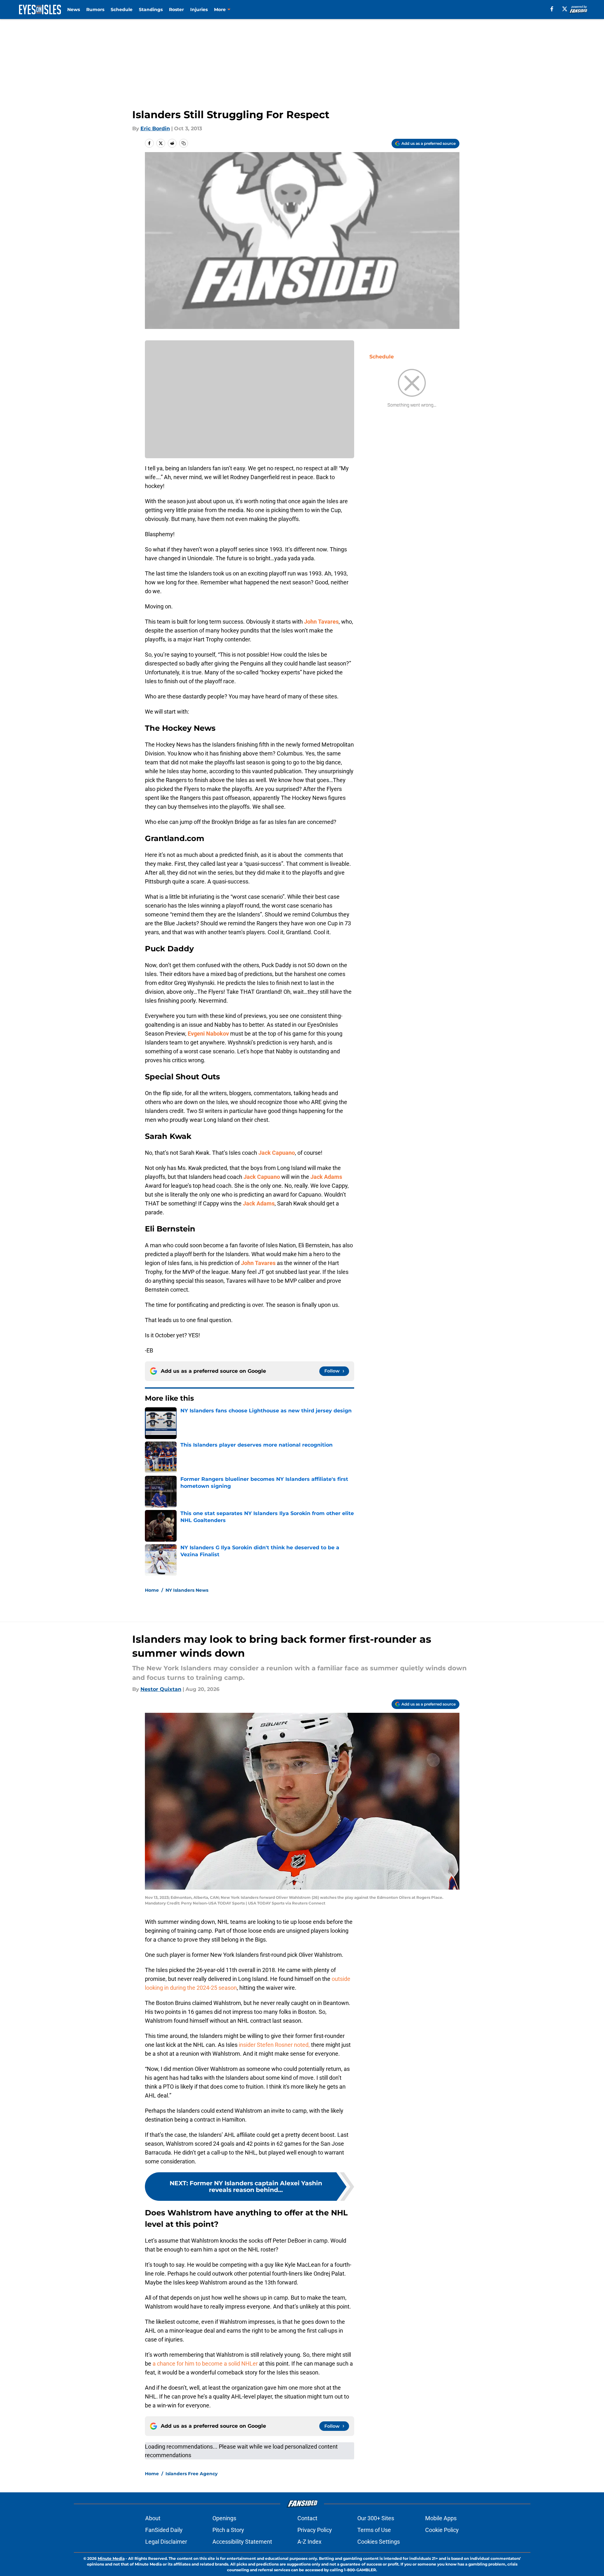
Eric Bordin (155, 128)
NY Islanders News (187, 1590)
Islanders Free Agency (192, 2474)
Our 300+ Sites (376, 2518)
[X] (565, 9)
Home (152, 1590)
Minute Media (111, 2558)
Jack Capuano (277, 1153)
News (74, 10)
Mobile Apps (441, 2518)
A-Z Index (309, 2542)
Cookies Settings (379, 2542)
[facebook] (552, 9)
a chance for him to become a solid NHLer (205, 2364)
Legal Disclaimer (166, 2542)
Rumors (95, 10)
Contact (307, 2518)
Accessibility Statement (242, 2542)
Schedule (122, 10)
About (153, 2518)
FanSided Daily (164, 2530)
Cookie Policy (442, 2530)
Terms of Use (374, 2530)
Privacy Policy (315, 2530)
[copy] (184, 143)
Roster (176, 10)
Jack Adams (326, 1177)
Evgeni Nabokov (208, 1034)
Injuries (199, 10)
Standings (151, 10)
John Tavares (321, 622)
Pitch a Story (228, 2530)
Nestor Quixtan (161, 1689)
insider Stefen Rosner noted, (274, 2045)
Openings (224, 2518)
